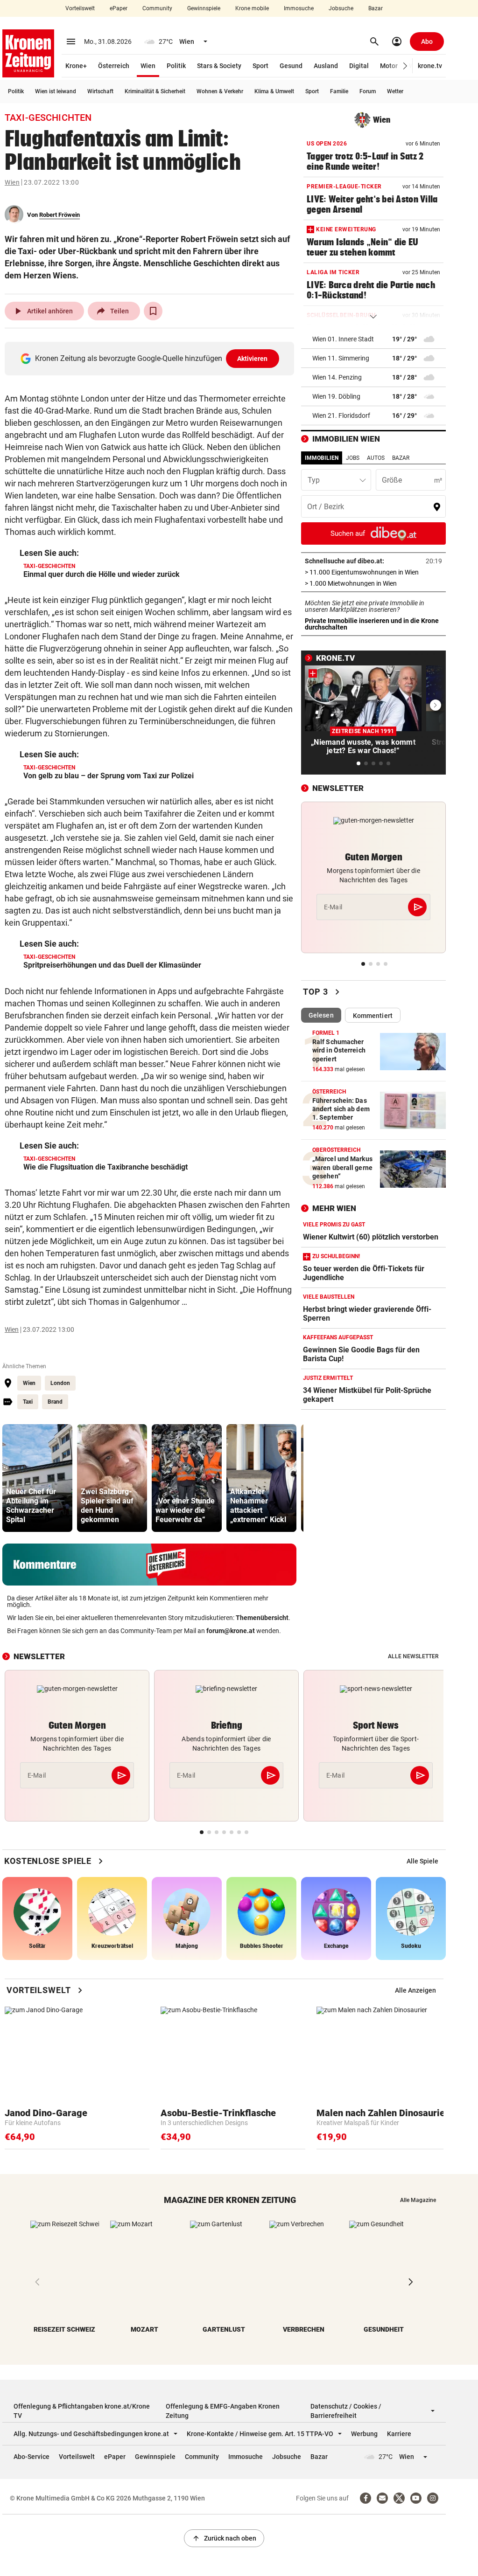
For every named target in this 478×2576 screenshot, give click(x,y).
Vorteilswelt (80, 8)
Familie (339, 91)
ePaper (119, 8)
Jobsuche (341, 8)
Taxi (28, 1402)
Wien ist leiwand (56, 91)
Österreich (114, 66)
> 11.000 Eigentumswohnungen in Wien (373, 572)
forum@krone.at (231, 1631)
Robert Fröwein (60, 215)
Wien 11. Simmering (341, 358)
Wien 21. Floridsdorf (341, 415)
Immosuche (299, 8)
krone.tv (430, 66)
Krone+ (76, 66)
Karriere (399, 2434)
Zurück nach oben (224, 2538)
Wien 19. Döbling (336, 396)
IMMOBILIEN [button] (322, 458)
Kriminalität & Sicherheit (155, 91)
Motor (389, 66)
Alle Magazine (418, 2200)
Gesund (291, 66)
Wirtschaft (100, 91)
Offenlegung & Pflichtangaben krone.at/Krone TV (82, 2411)
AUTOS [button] (376, 458)
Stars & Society (219, 66)
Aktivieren (253, 359)
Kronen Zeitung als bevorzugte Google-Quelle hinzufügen (151, 358)
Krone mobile (252, 8)
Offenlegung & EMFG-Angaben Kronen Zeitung (223, 2411)
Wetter (395, 91)
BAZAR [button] (401, 458)
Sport (260, 66)
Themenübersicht (262, 1618)
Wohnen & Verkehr (220, 91)
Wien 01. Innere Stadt (343, 339)
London (60, 1383)
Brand (55, 1402)
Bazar (376, 8)
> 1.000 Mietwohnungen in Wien (373, 583)
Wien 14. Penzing (337, 377)
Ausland (326, 66)
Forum (368, 91)
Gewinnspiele (204, 8)
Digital (359, 66)
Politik (176, 66)
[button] (405, 66)
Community (157, 8)
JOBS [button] (353, 458)
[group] (37, 1478)
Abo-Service (32, 2457)
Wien (148, 66)
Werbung (364, 2434)
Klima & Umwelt (274, 91)
